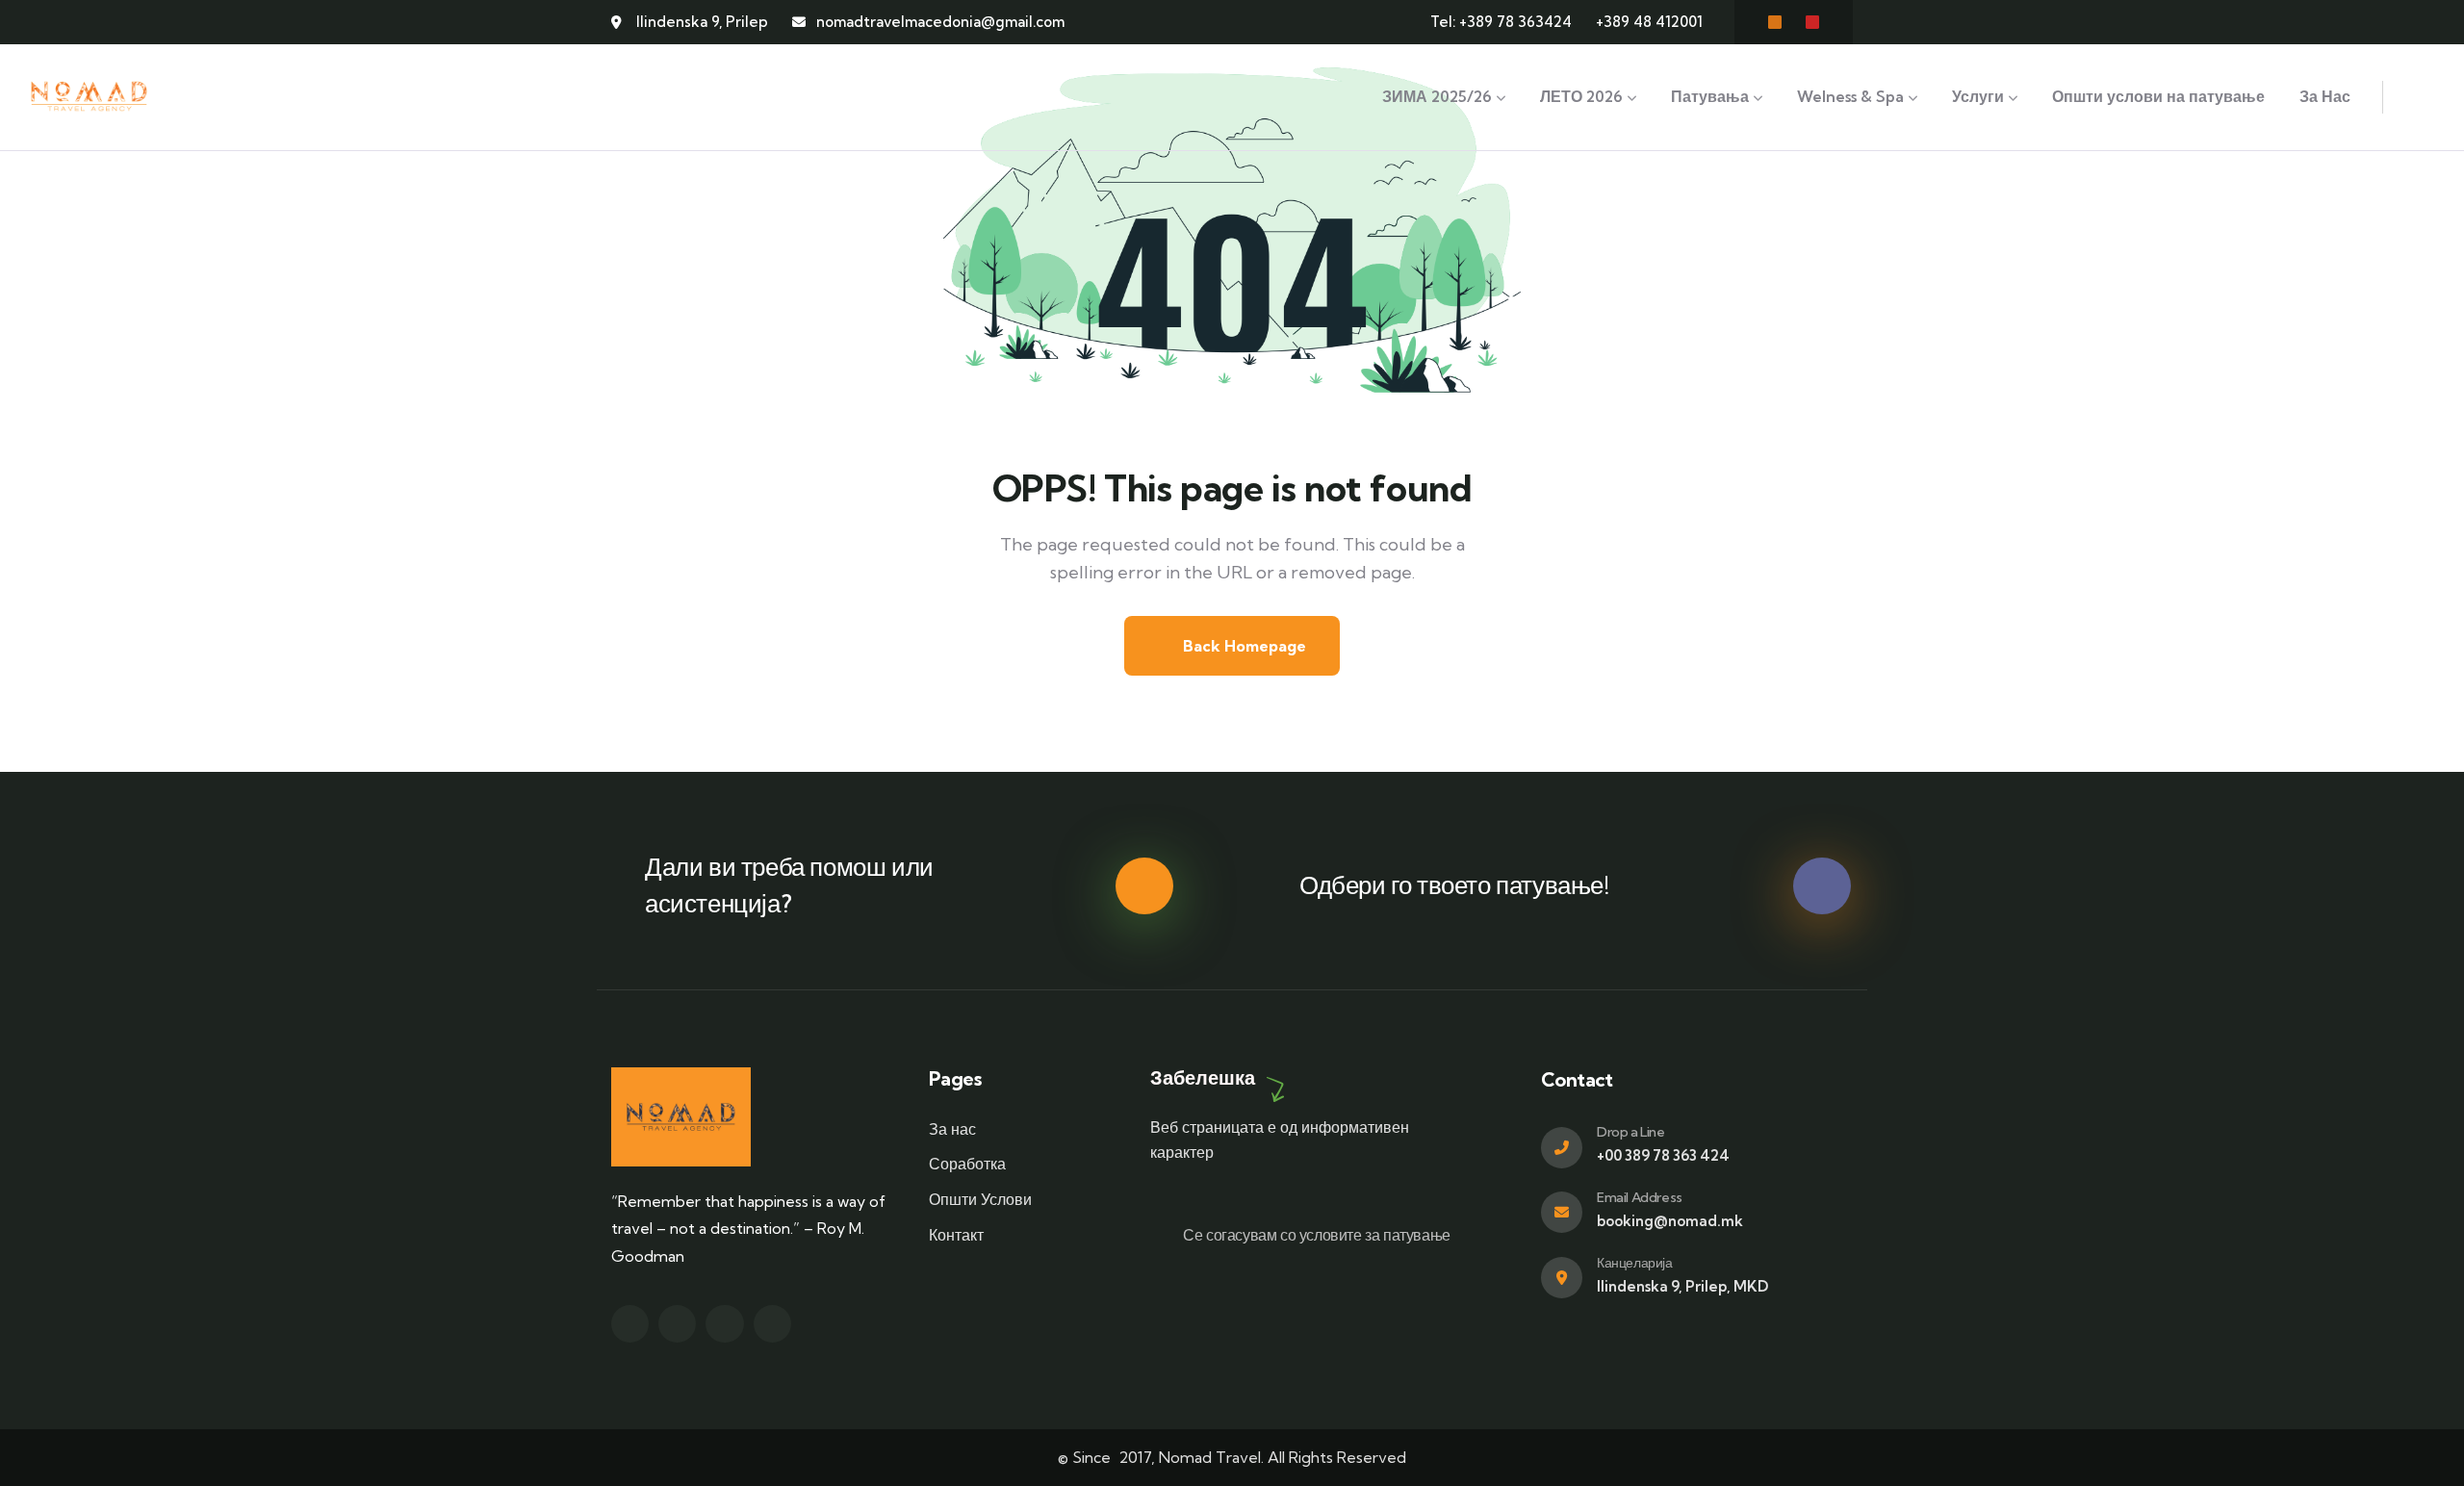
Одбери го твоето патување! (1454, 885)
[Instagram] (1812, 22)
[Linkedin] (772, 1324)
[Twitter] (630, 1324)
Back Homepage (1243, 646)
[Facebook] (1775, 22)
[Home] (89, 97)
